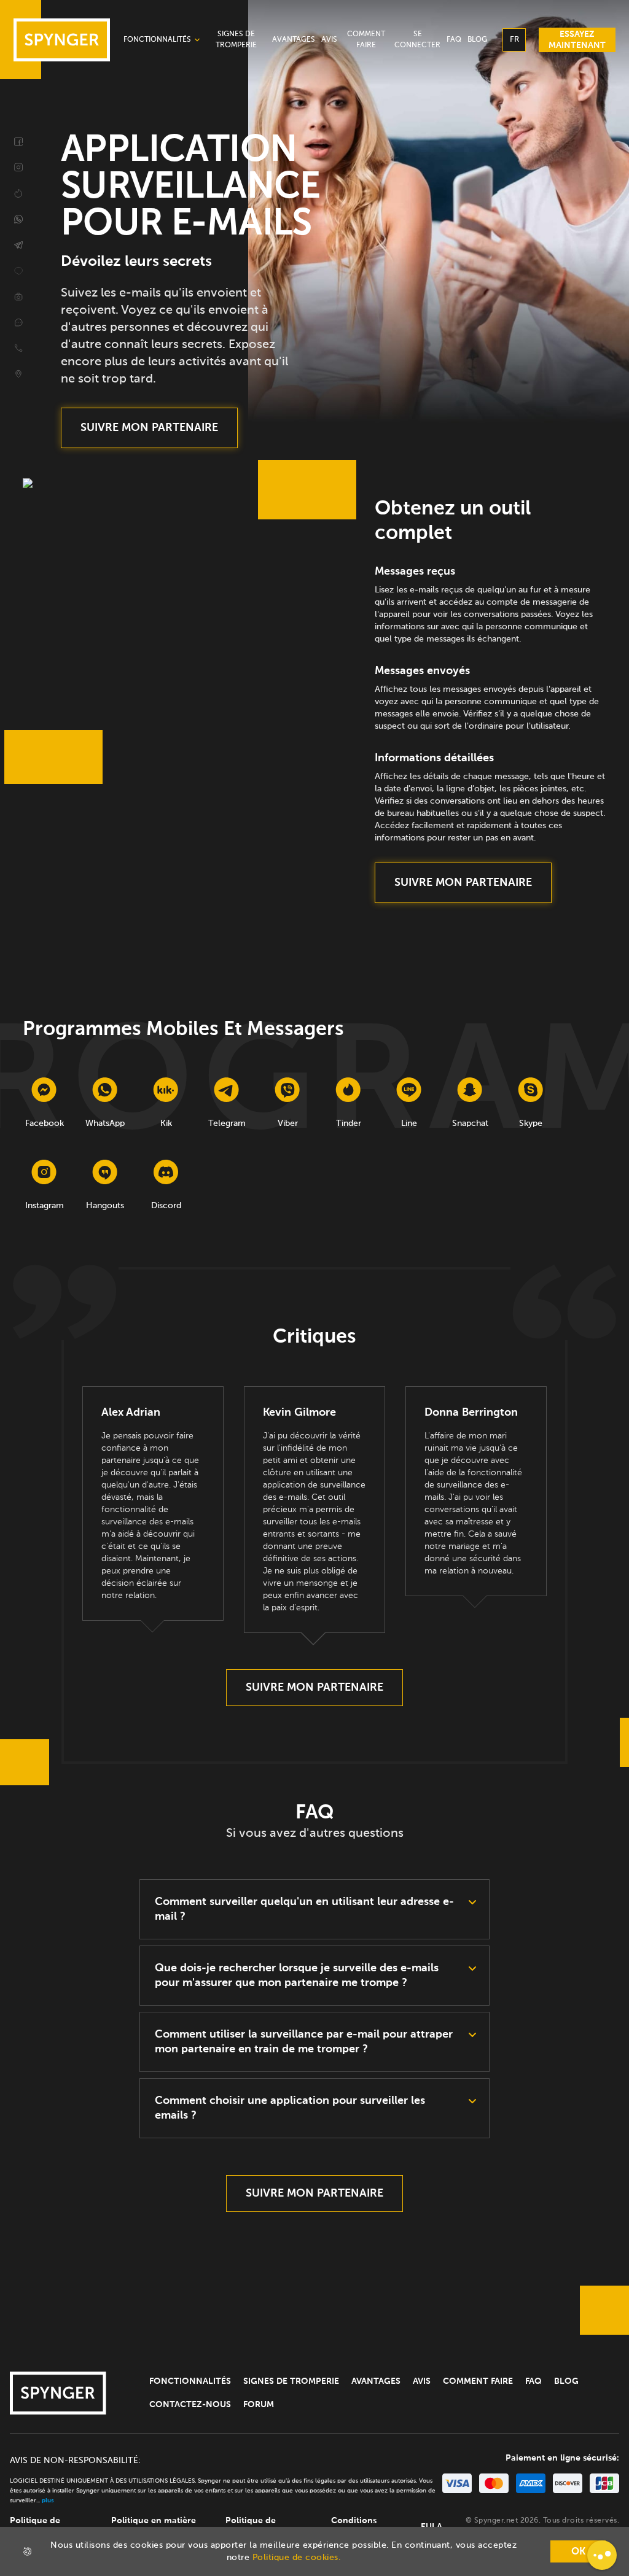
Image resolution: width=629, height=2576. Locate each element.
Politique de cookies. (297, 2558)
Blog (566, 2381)
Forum (259, 2405)
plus (48, 2500)
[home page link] (62, 40)
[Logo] (58, 2393)
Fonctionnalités (190, 2381)
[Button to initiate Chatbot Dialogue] (602, 2555)
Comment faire (478, 2381)
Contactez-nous (190, 2405)
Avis (422, 2381)
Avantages (376, 2381)
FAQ (533, 2381)
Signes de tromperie (291, 2381)
